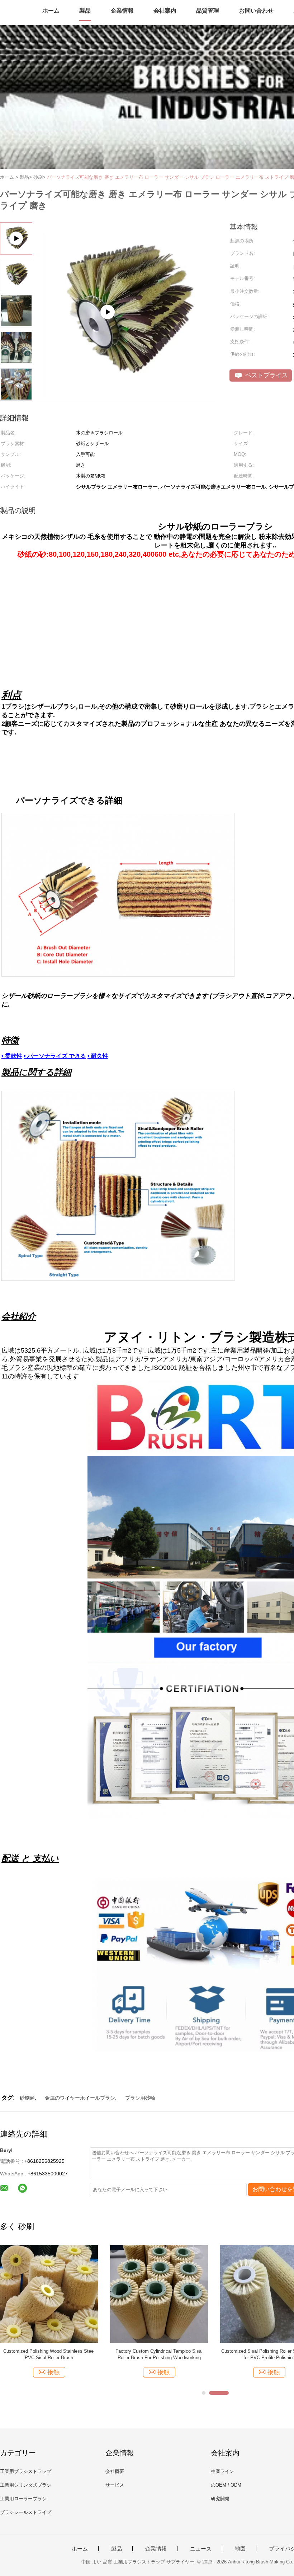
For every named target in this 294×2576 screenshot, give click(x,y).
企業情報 (122, 11)
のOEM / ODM (226, 2485)
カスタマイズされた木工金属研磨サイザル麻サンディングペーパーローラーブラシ (49, 2354)
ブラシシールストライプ (26, 2512)
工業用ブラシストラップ (26, 2471)
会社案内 (165, 11)
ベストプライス (266, 375)
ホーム (51, 11)
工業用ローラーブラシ (23, 2499)
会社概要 (115, 2471)
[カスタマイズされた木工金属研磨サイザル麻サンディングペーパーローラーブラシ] (49, 2294)
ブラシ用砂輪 (140, 2098)
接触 (53, 2372)
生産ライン (222, 2471)
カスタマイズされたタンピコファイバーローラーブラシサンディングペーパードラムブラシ (159, 2354)
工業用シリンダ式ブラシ (26, 2485)
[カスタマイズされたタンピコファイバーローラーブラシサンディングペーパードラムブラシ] (159, 2294)
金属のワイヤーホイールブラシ (80, 2098)
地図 (240, 2549)
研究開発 (220, 2499)
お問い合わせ (256, 11)
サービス (115, 2485)
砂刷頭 (27, 2098)
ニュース (201, 2549)
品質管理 (208, 11)
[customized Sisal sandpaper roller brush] (126, 399)
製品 (85, 11)
